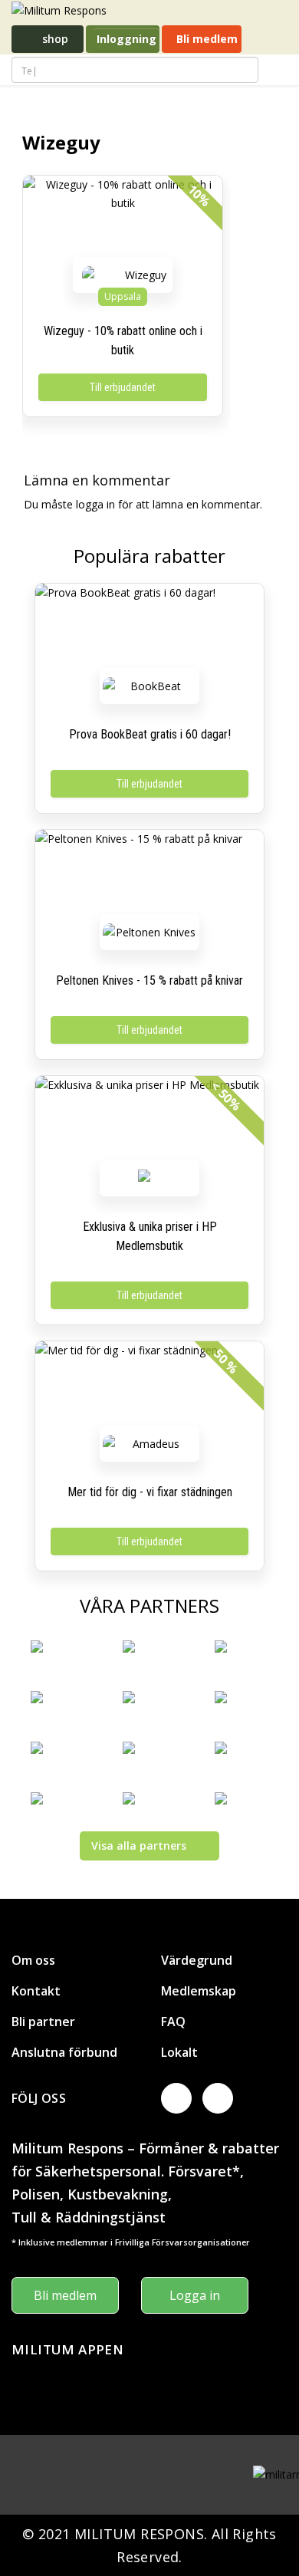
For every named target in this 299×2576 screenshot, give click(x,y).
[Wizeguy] (140, 275)
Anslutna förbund (64, 2052)
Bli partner (43, 2022)
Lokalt (179, 2052)
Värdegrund (197, 1960)
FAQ (173, 2022)
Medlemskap (199, 1991)
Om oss (33, 1960)
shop (54, 39)
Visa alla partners (139, 1846)
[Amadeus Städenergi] (149, 1444)
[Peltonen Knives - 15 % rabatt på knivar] (149, 876)
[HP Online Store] (149, 1178)
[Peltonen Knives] (149, 932)
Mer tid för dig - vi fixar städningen (150, 1492)
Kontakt (36, 1991)
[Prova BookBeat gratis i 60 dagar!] (149, 630)
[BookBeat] (149, 686)
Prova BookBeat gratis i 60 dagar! (150, 734)
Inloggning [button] (127, 39)
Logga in (195, 2295)
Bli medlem (205, 39)
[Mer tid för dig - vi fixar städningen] (149, 1387)
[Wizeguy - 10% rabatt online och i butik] (123, 222)
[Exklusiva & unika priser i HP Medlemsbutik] (149, 1122)
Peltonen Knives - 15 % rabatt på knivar (149, 980)
